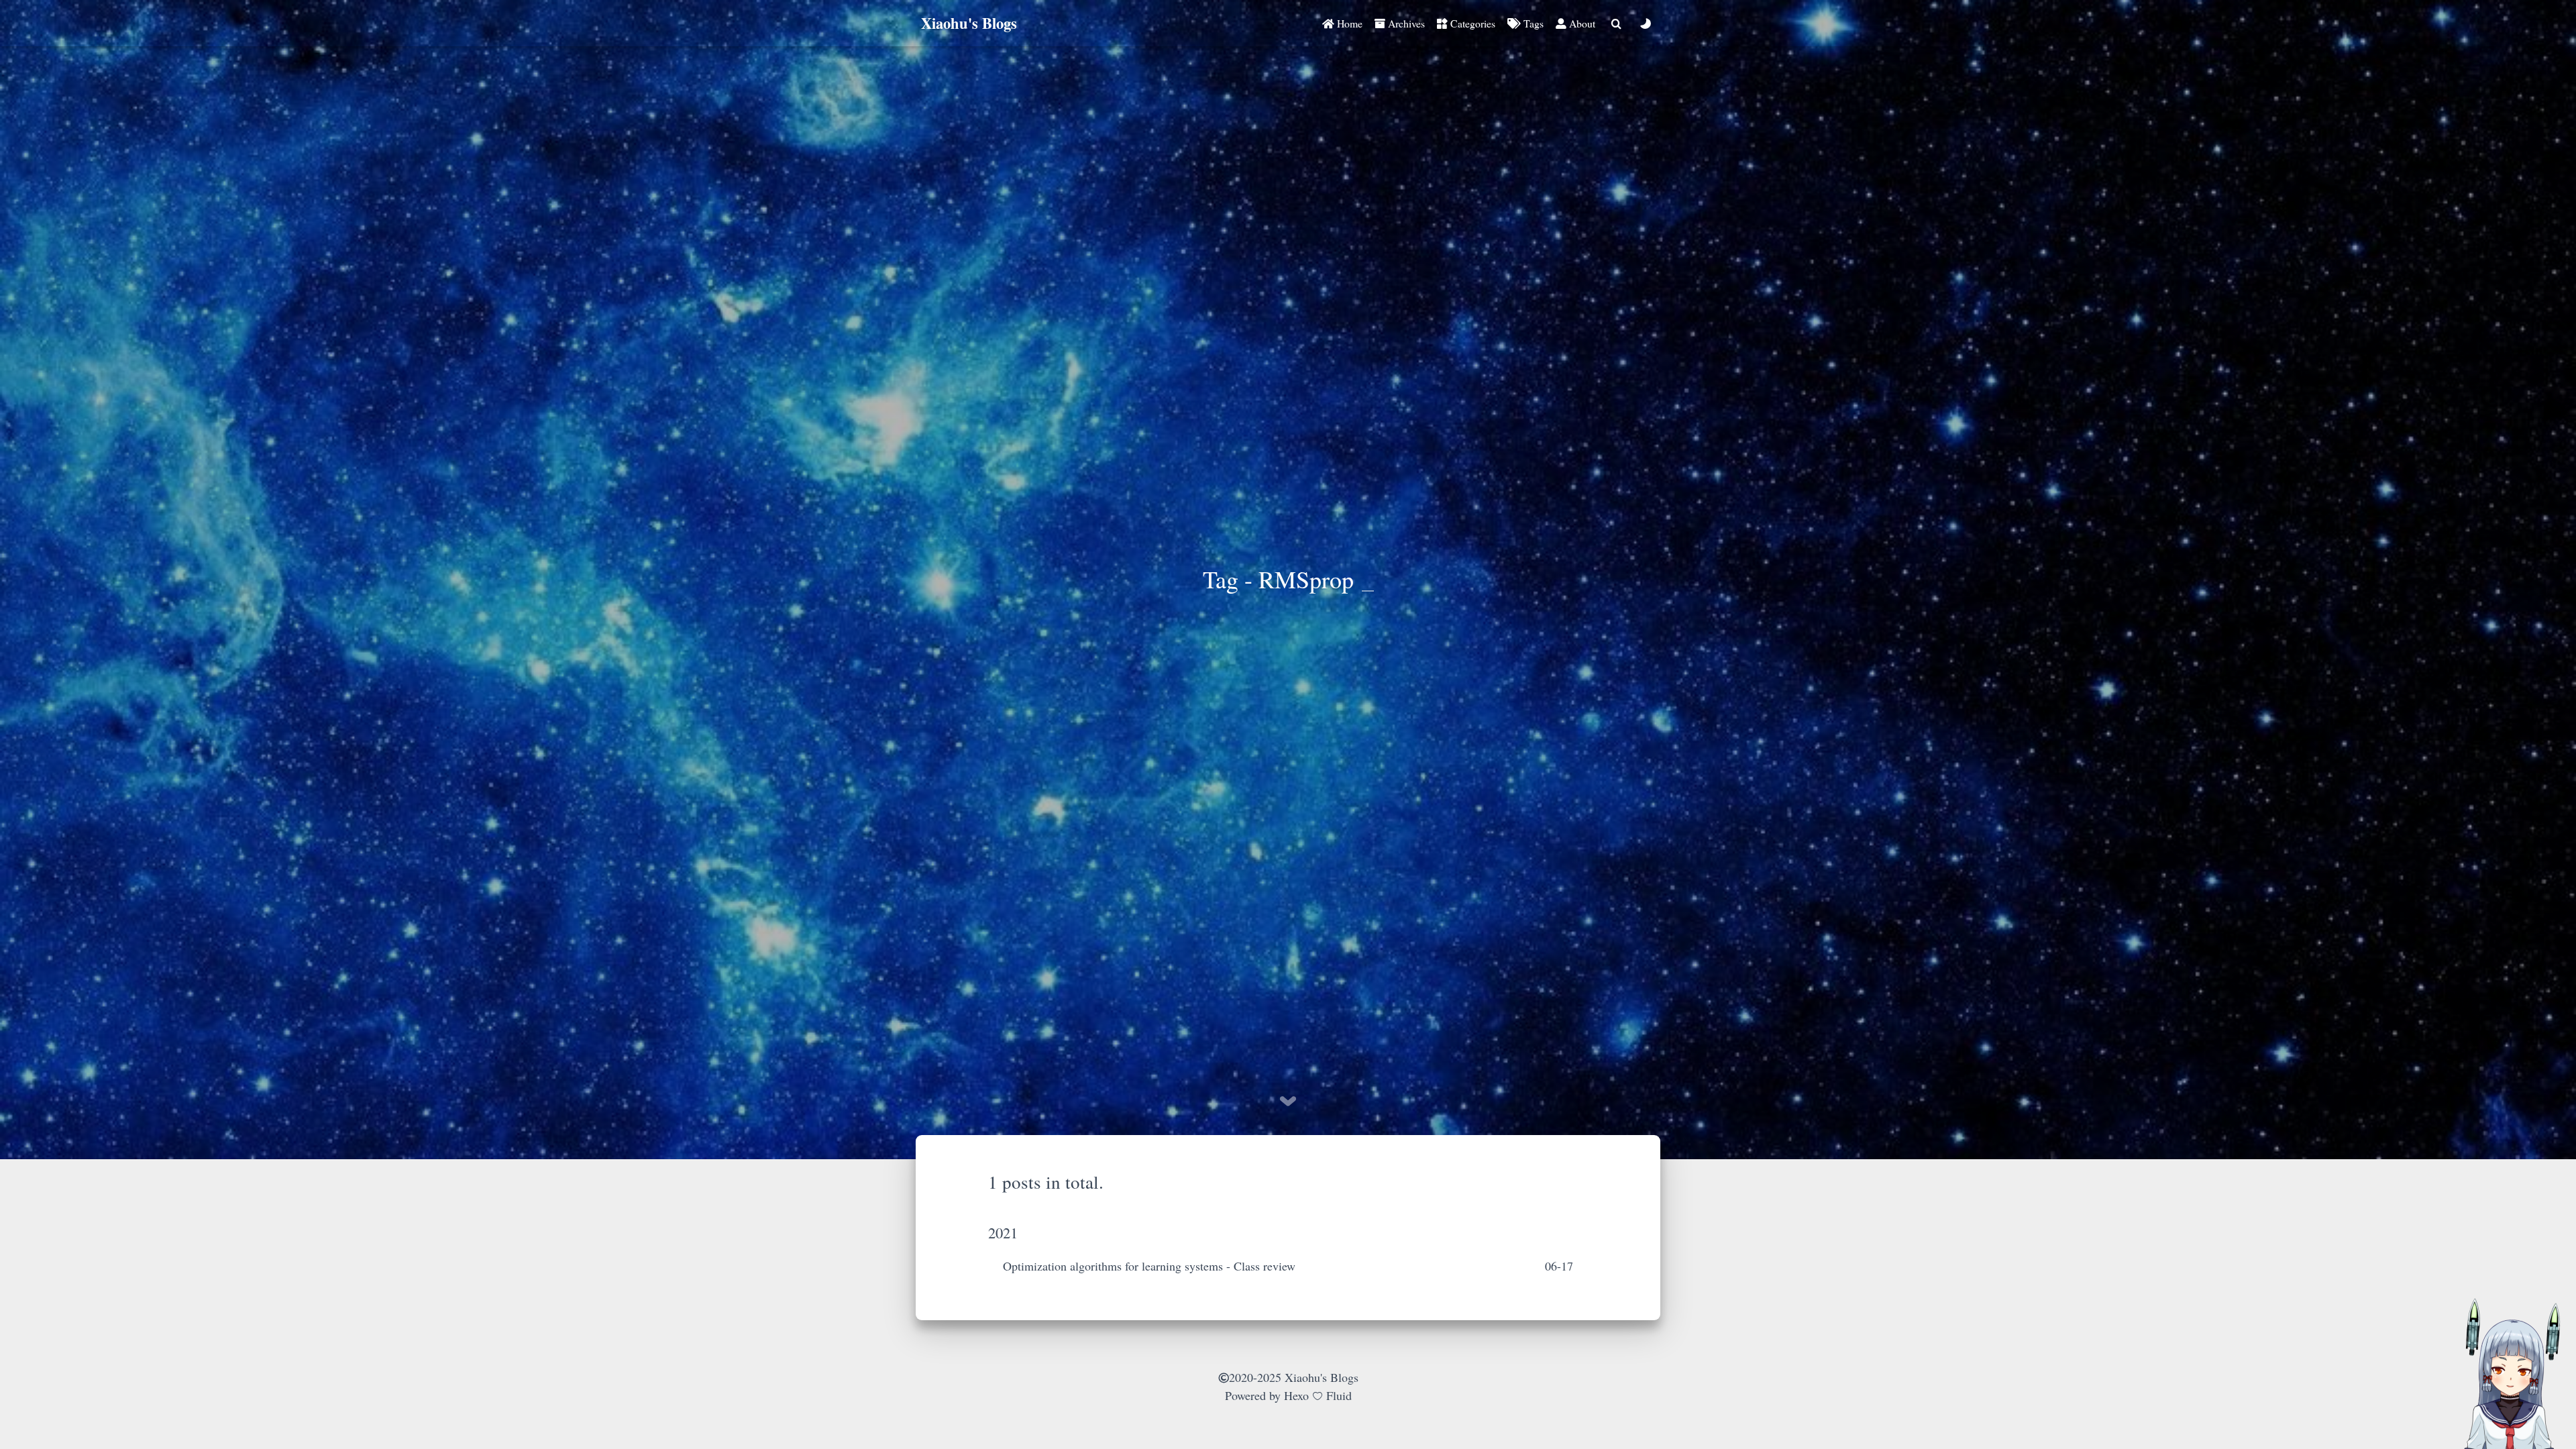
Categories (1471, 23)
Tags (1532, 23)
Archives (1405, 23)
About (1581, 23)
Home (1348, 23)
